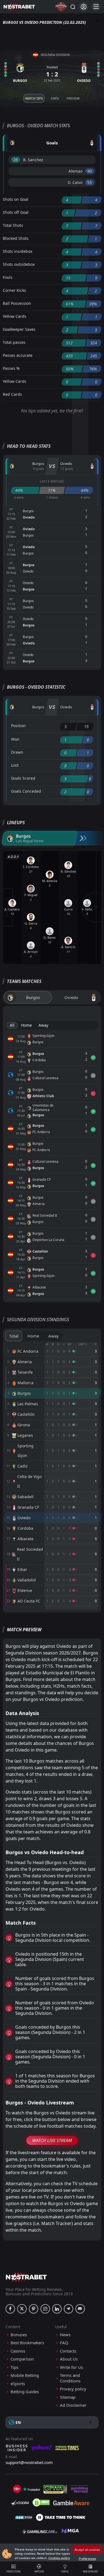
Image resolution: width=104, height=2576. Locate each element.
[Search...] (73, 7)
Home (26, 1025)
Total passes (14, 342)
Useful (65, 2571)
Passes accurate (18, 355)
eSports (18, 2384)
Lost (15, 765)
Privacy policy (73, 2389)
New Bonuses (90, 2571)
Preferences (87, 2558)
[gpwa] (55, 2489)
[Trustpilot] (31, 2489)
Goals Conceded (26, 791)
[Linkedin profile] (57, 2309)
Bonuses (19, 2335)
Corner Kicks (14, 290)
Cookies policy (59, 2558)
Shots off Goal (16, 212)
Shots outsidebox (19, 264)
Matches (39, 2571)
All (12, 1025)
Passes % (11, 368)
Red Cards (12, 394)
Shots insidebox (17, 251)
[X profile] (22, 2309)
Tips (14, 2367)
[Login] (84, 7)
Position (18, 726)
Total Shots (13, 225)
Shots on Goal (16, 199)
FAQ (64, 2343)
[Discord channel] (80, 2309)
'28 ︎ (16, 160)
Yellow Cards (15, 316)
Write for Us (71, 2367)
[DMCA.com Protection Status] (41, 2502)
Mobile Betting (25, 2375)
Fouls (8, 277)
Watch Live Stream (52, 2140)
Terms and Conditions (70, 2378)
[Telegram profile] (69, 2309)
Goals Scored (23, 778)
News (65, 2335)
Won (15, 739)
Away (43, 1025)
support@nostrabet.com (29, 2462)
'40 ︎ (90, 171)
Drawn (17, 752)
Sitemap (68, 2397)
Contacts (68, 2351)
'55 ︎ (90, 182)
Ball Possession (17, 303)
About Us (69, 2359)
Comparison (22, 2359)
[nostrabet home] (26, 2277)
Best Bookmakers (27, 2343)
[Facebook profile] (10, 2309)
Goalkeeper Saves (19, 329)
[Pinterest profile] (34, 2309)
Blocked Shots (16, 238)
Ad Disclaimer (73, 2405)
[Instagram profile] (45, 2309)
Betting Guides (25, 2392)
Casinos (18, 2351)
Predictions (13, 2571)
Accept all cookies (87, 2550)
